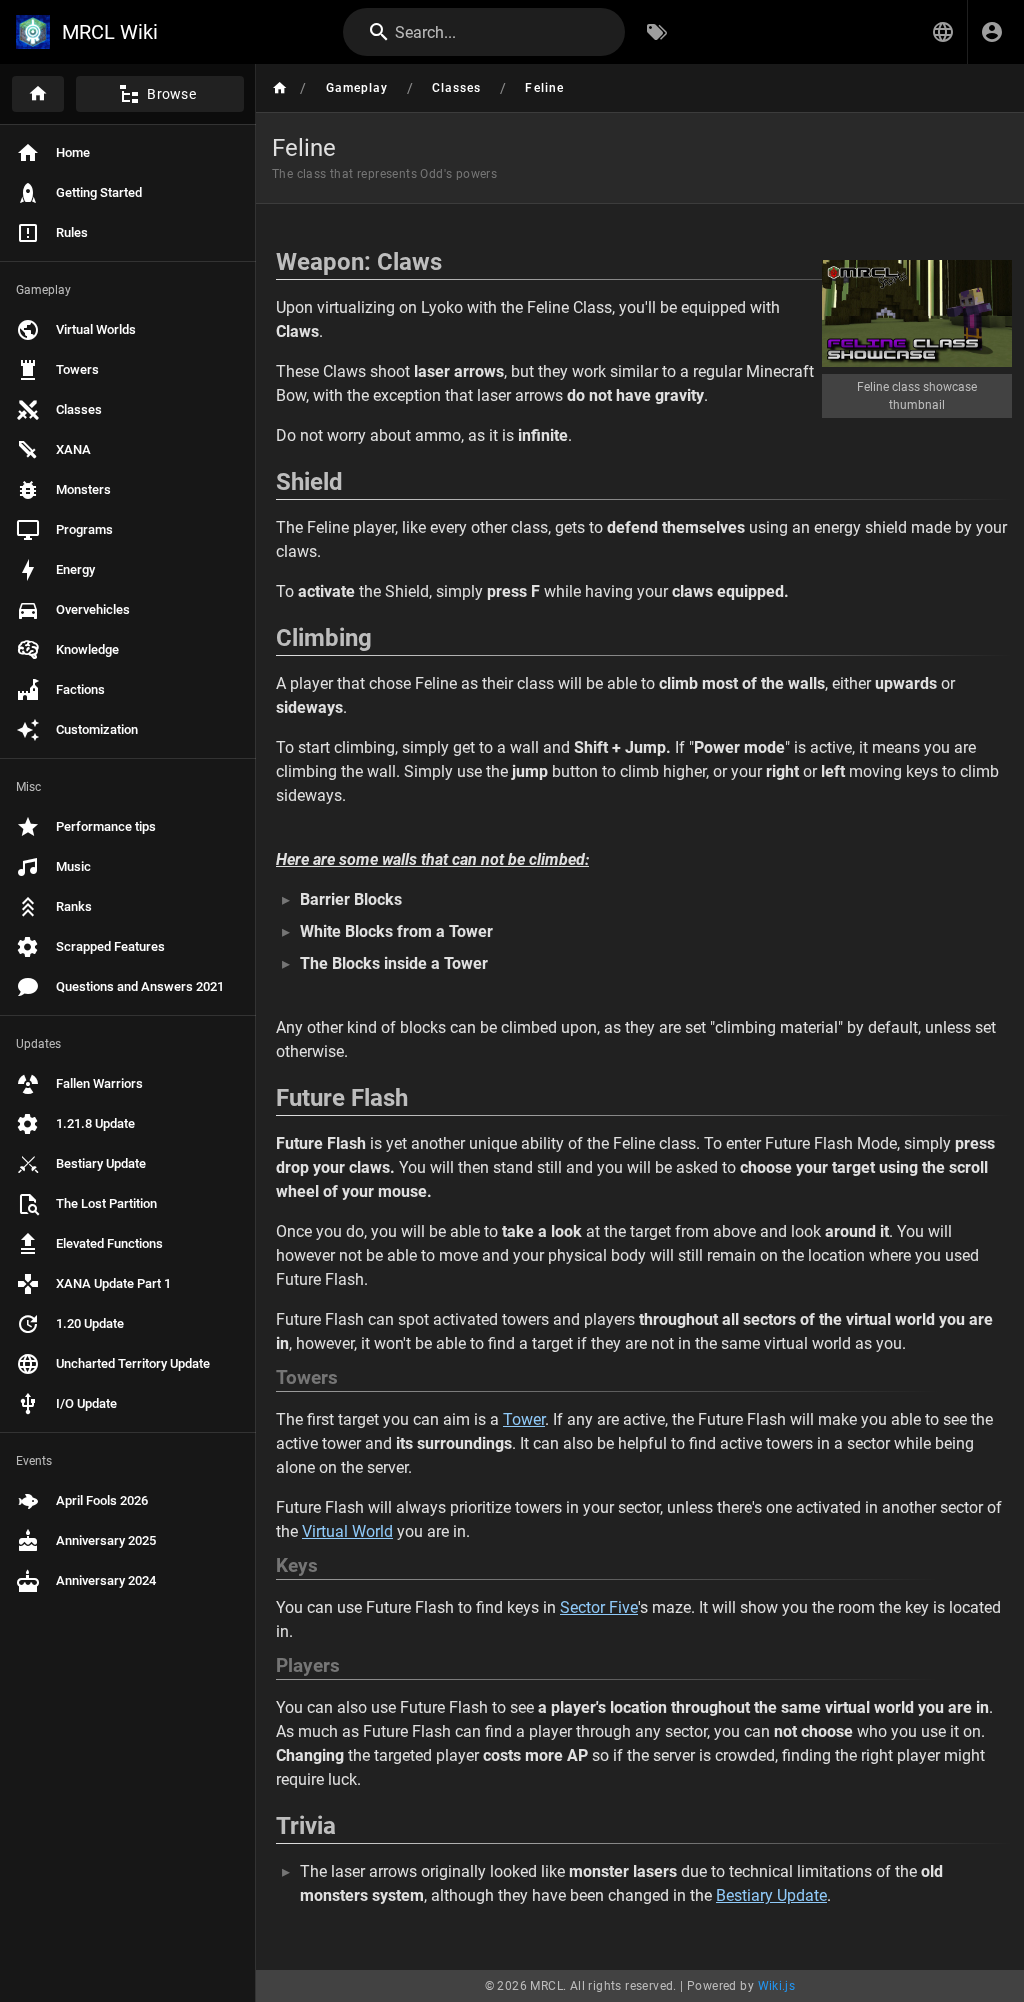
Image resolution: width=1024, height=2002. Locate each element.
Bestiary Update (771, 1895)
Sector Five (599, 1607)
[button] (943, 32)
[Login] (992, 32)
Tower (524, 1419)
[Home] (38, 94)
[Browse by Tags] (657, 32)
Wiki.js (777, 1986)
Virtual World (347, 1531)
